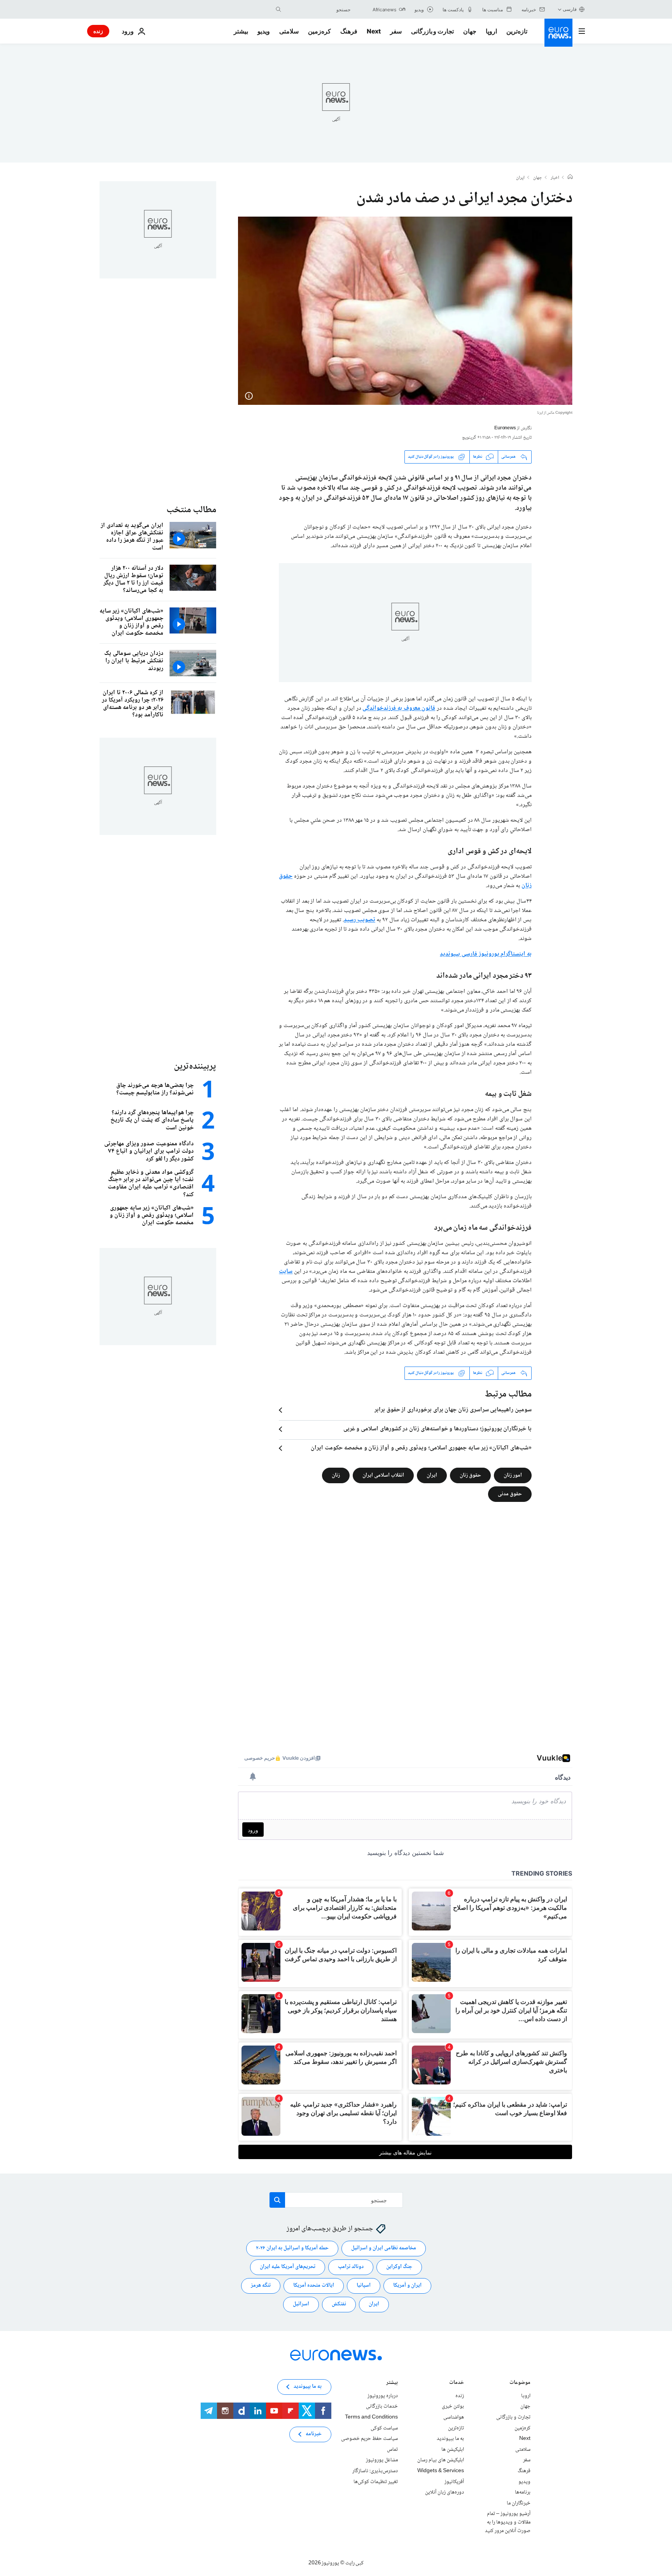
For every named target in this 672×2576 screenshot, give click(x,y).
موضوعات (520, 2383)
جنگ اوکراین (399, 2267)
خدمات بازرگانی (382, 2406)
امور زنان (513, 1475)
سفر (396, 31)
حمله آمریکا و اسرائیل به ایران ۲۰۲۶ (292, 2248)
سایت (286, 1271)
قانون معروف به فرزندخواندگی (399, 708)
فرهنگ (349, 31)
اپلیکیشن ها (453, 2450)
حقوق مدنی (510, 1494)
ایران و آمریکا (407, 2285)
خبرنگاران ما (519, 2503)
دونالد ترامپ (351, 2267)
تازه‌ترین (517, 31)
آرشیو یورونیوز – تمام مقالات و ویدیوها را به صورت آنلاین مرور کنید (508, 2522)
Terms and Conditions (371, 2417)
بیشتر (392, 2383)
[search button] (278, 9)
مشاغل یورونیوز (382, 2460)
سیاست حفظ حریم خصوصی (369, 2439)
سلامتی (289, 31)
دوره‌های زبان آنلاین (444, 2492)
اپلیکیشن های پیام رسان (441, 2460)
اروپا (491, 31)
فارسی (570, 9)
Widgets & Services (441, 2471)
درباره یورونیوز (383, 2396)
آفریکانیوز (454, 2481)
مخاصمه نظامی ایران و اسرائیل (384, 2248)
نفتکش (339, 2304)
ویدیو (264, 31)
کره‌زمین (319, 31)
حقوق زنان (470, 1475)
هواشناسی (454, 2417)
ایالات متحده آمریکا (314, 2285)
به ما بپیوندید (450, 2439)
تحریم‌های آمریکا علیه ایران (288, 2267)
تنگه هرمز (261, 2285)
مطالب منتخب (191, 510)
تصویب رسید (360, 920)
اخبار (555, 178)
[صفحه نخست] (570, 178)
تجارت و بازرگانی (432, 31)
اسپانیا (364, 2285)
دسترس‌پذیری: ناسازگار (375, 2471)
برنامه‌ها (523, 2492)
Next (374, 31)
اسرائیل (301, 2304)
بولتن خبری (453, 2406)
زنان (336, 1475)
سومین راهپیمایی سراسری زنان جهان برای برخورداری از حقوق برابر (453, 1410)
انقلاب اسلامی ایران (383, 1475)
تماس (392, 2450)
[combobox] (318, 9)
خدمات (457, 2383)
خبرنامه (314, 2434)
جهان (470, 31)
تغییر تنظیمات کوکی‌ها (376, 2481)
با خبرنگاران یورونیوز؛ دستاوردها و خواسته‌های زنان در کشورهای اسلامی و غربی (437, 1429)
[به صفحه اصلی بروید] (558, 33)
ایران (520, 178)
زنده (98, 31)
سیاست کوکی (384, 2428)
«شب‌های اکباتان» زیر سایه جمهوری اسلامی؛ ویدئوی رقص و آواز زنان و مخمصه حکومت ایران (421, 1448)
